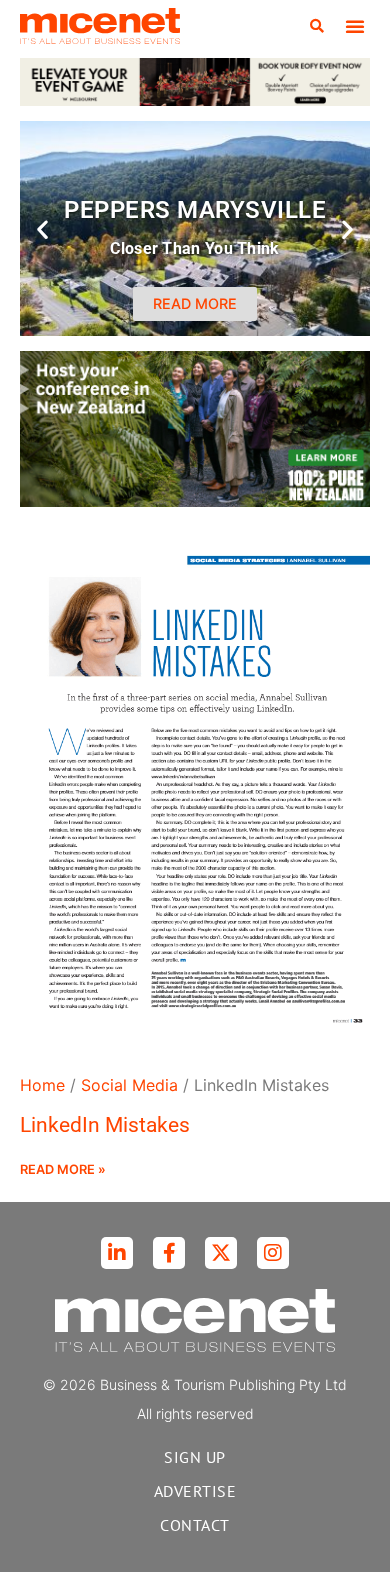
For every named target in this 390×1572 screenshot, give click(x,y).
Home (42, 1085)
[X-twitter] (221, 1253)
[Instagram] (273, 1253)
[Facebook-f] (169, 1253)
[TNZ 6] (195, 501)
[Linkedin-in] (117, 1253)
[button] (317, 26)
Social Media (129, 1085)
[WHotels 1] (195, 100)
